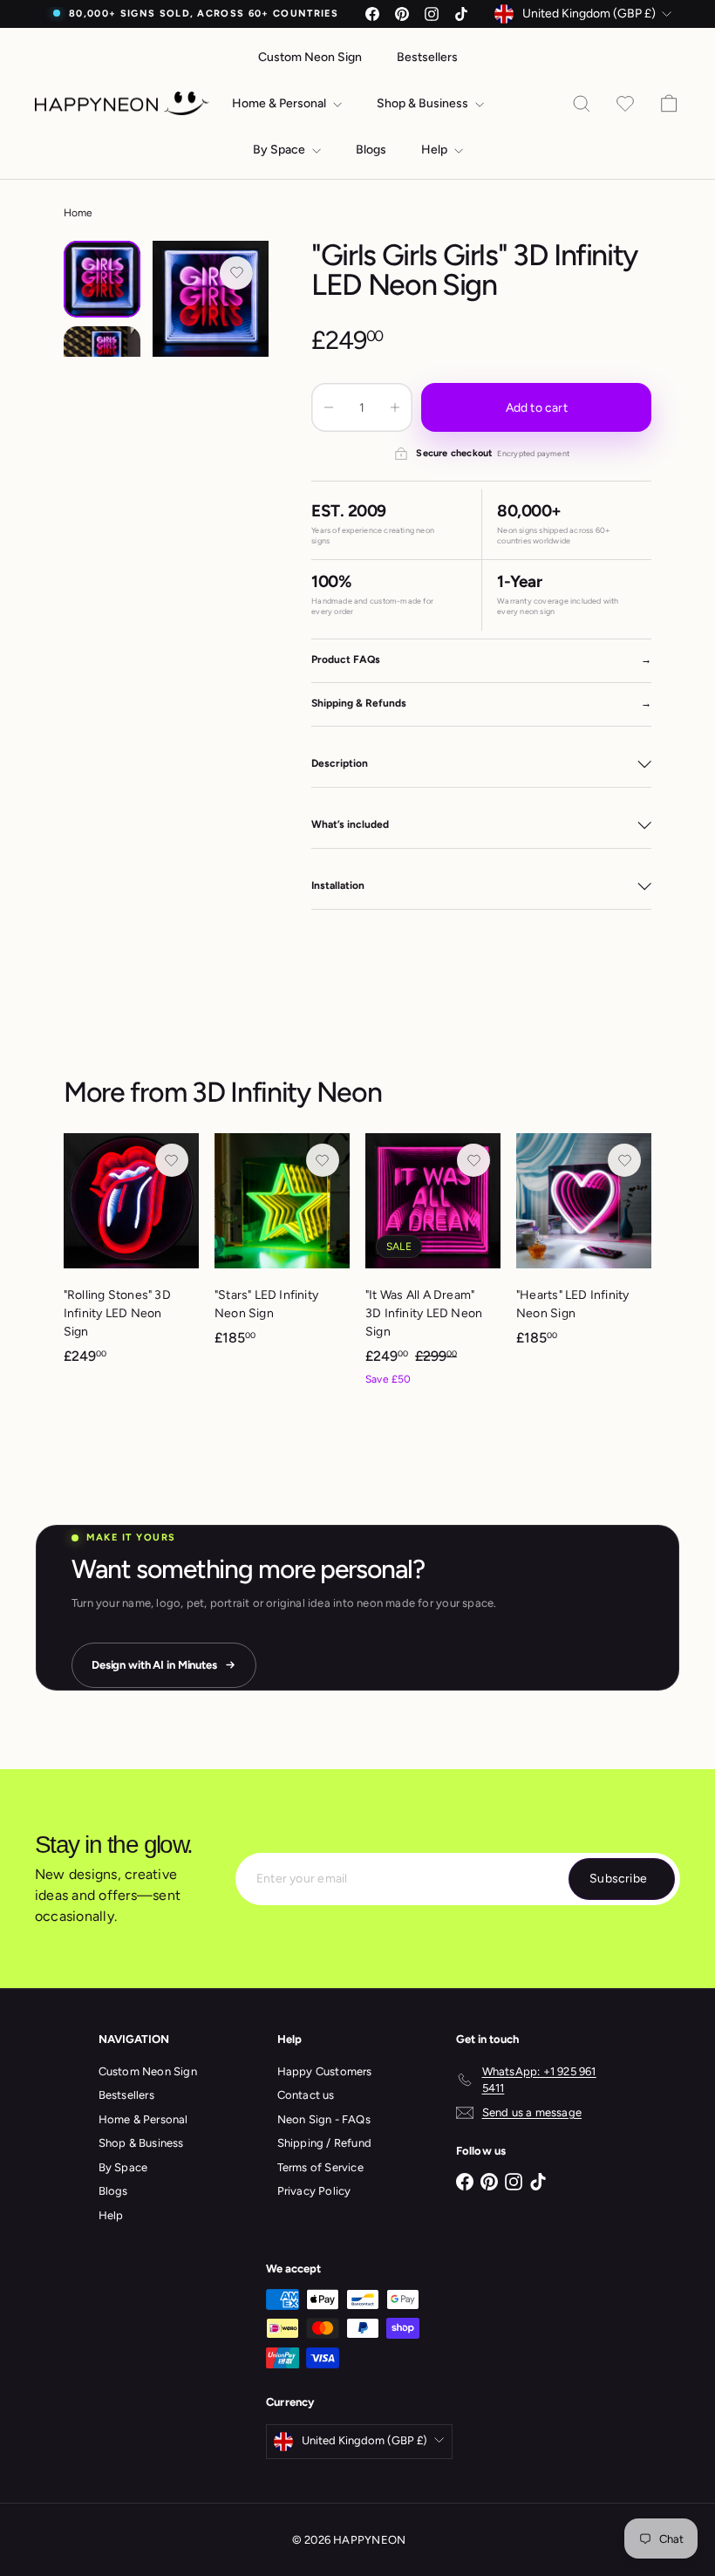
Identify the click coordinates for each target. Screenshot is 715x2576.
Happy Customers (325, 2071)
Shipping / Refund (325, 2143)
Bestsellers (427, 57)
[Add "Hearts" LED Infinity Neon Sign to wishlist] (624, 1160)
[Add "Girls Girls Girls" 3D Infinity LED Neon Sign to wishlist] (236, 273)
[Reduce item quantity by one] (329, 407)
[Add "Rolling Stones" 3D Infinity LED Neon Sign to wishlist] (172, 1160)
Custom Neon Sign (310, 57)
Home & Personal (280, 103)
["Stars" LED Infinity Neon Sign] (282, 1248)
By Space (280, 150)
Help (436, 150)
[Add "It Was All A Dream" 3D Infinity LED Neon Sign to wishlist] (473, 1160)
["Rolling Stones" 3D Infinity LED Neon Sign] (131, 1257)
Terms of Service (320, 2167)
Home (78, 213)
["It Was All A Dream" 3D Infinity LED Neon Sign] (433, 1269)
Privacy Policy (314, 2191)
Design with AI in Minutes (154, 1665)
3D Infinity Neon (287, 1092)
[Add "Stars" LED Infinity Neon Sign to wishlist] (323, 1160)
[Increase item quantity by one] (395, 407)
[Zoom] (211, 299)
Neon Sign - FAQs (324, 2119)
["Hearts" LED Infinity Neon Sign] (584, 1248)
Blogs (371, 150)
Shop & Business (424, 103)
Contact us (306, 2095)
